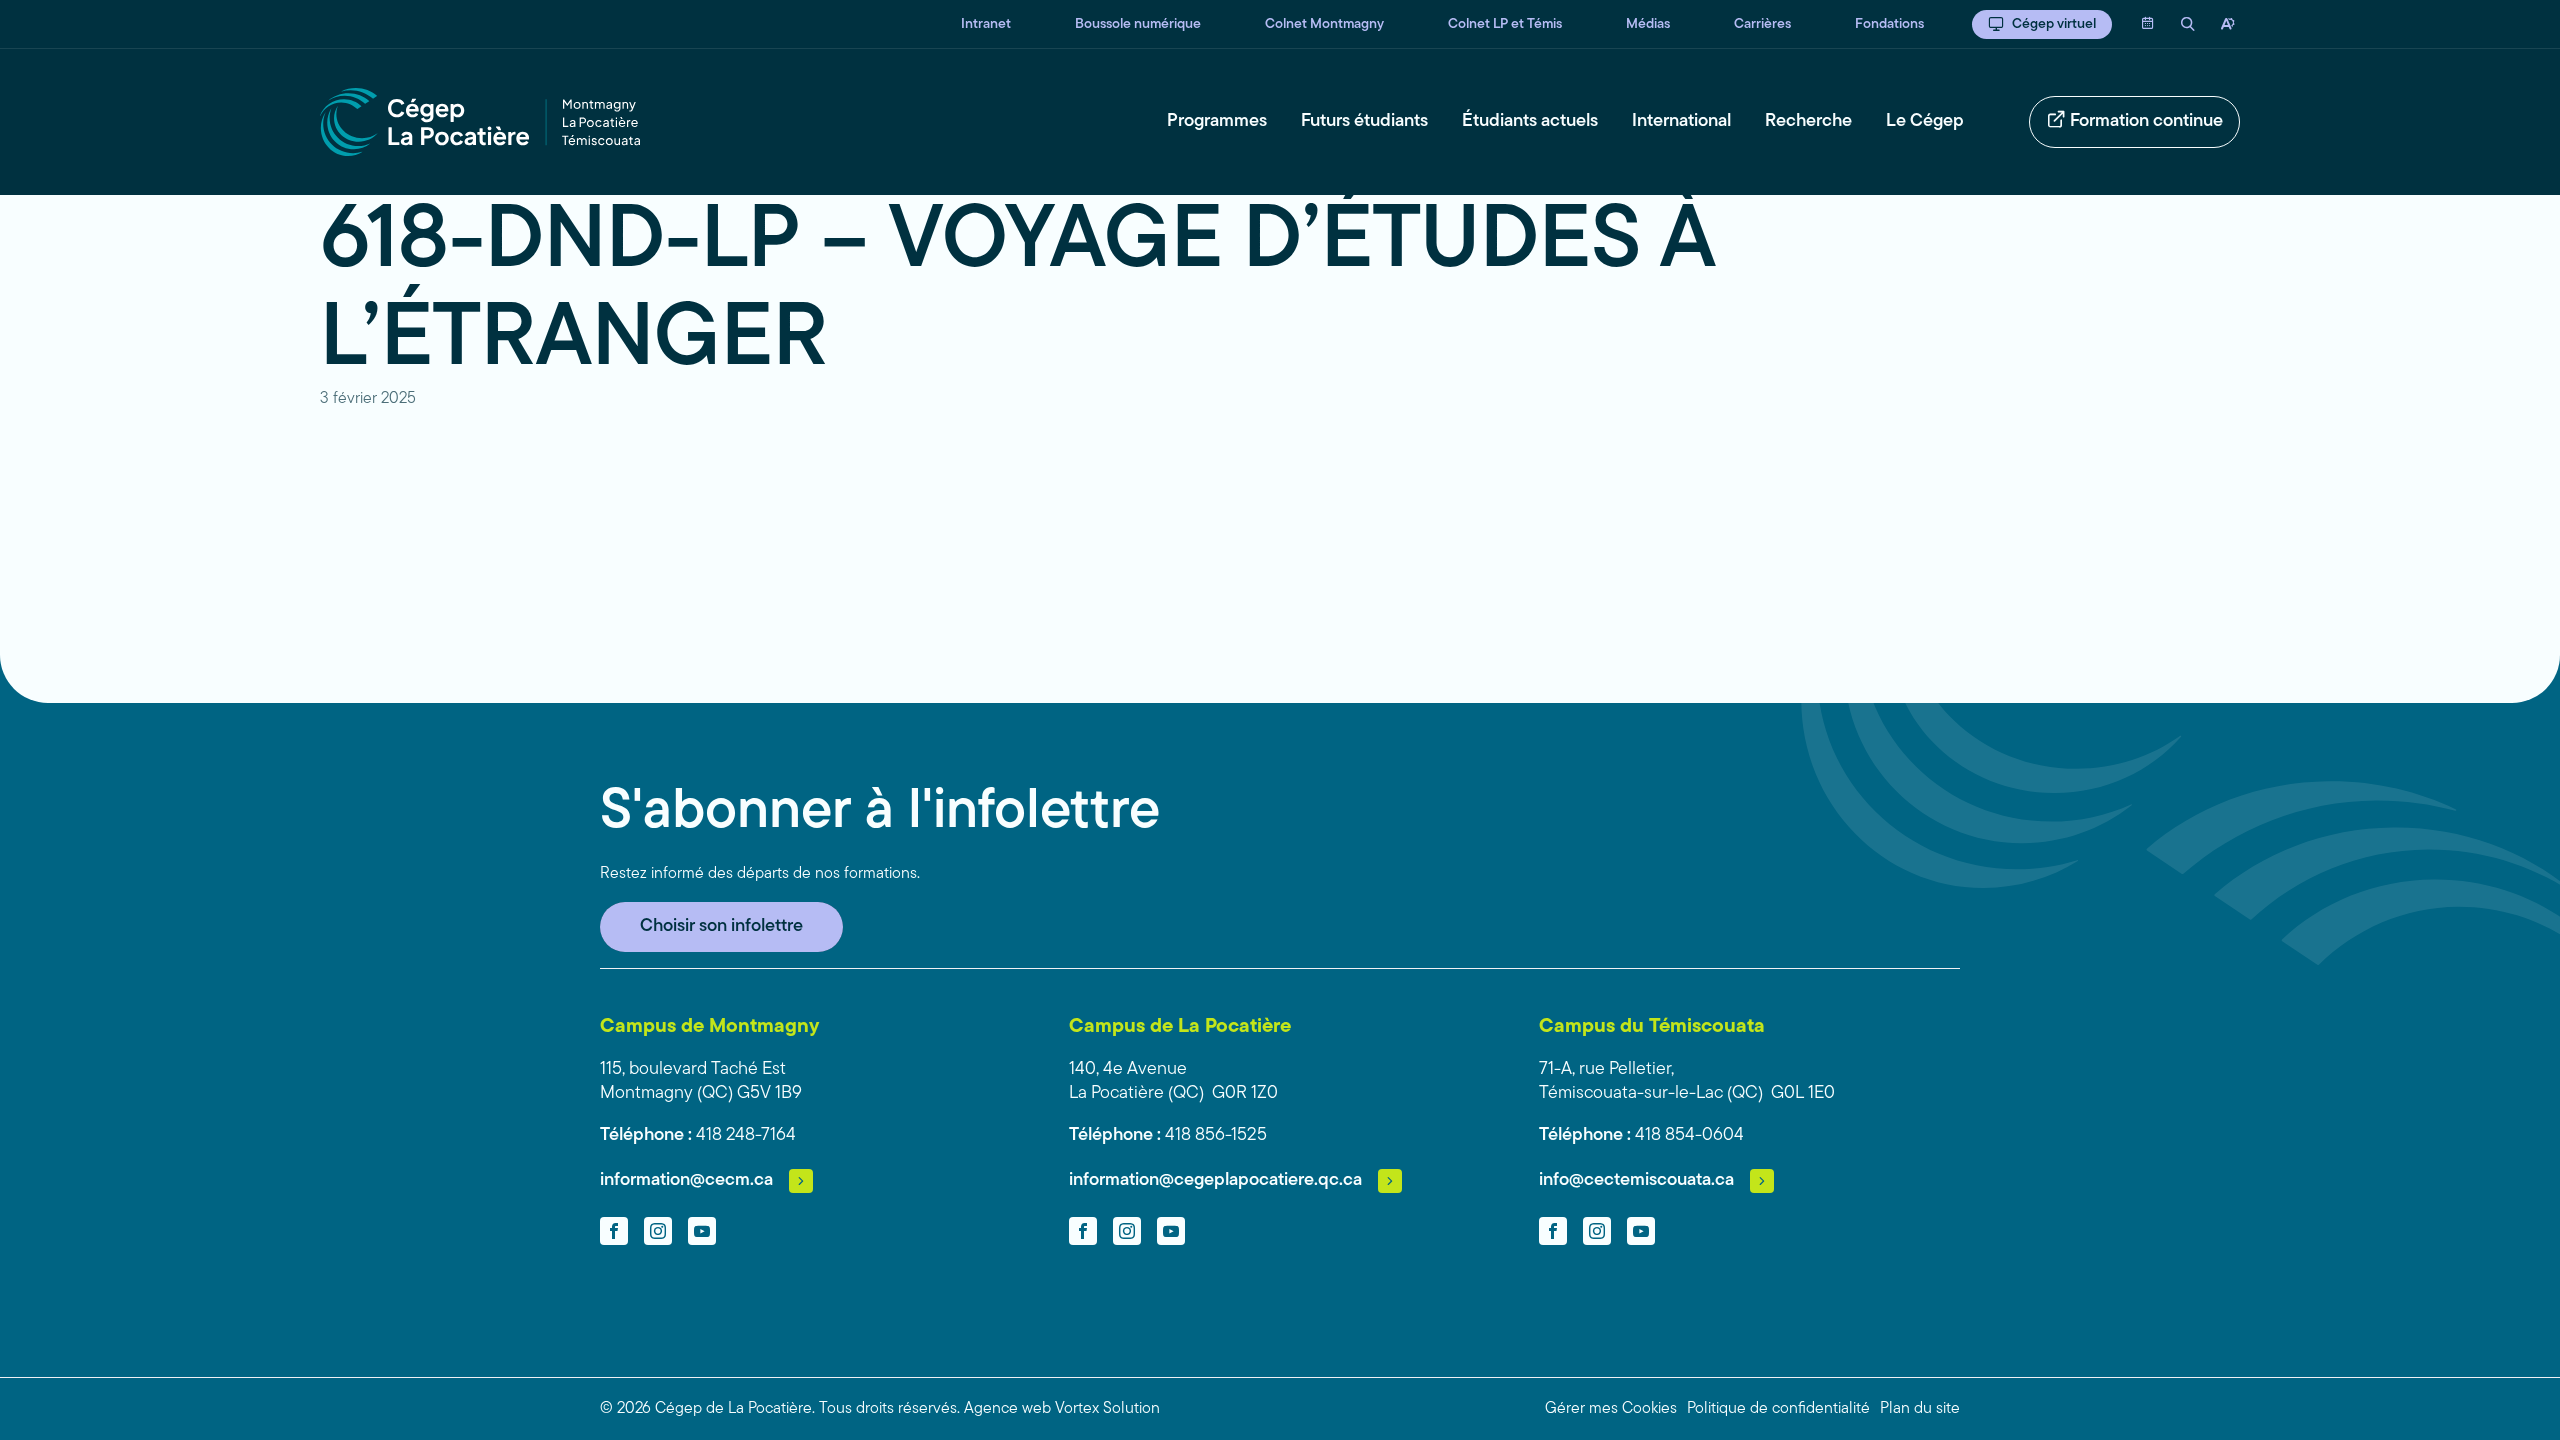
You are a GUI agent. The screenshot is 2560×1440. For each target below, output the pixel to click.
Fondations (1889, 24)
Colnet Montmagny (1324, 24)
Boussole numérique (1138, 24)
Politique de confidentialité (1778, 1409)
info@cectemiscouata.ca (1636, 1181)
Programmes (1217, 122)
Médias (1648, 24)
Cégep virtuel (2054, 24)
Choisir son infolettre (721, 927)
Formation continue (2146, 122)
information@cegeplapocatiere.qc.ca (1215, 1181)
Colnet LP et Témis (1505, 24)
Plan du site (1920, 1409)
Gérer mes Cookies (1611, 1409)
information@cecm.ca (686, 1181)
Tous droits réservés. (889, 1409)
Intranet (986, 24)
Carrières (1762, 24)
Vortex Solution (1107, 1409)
